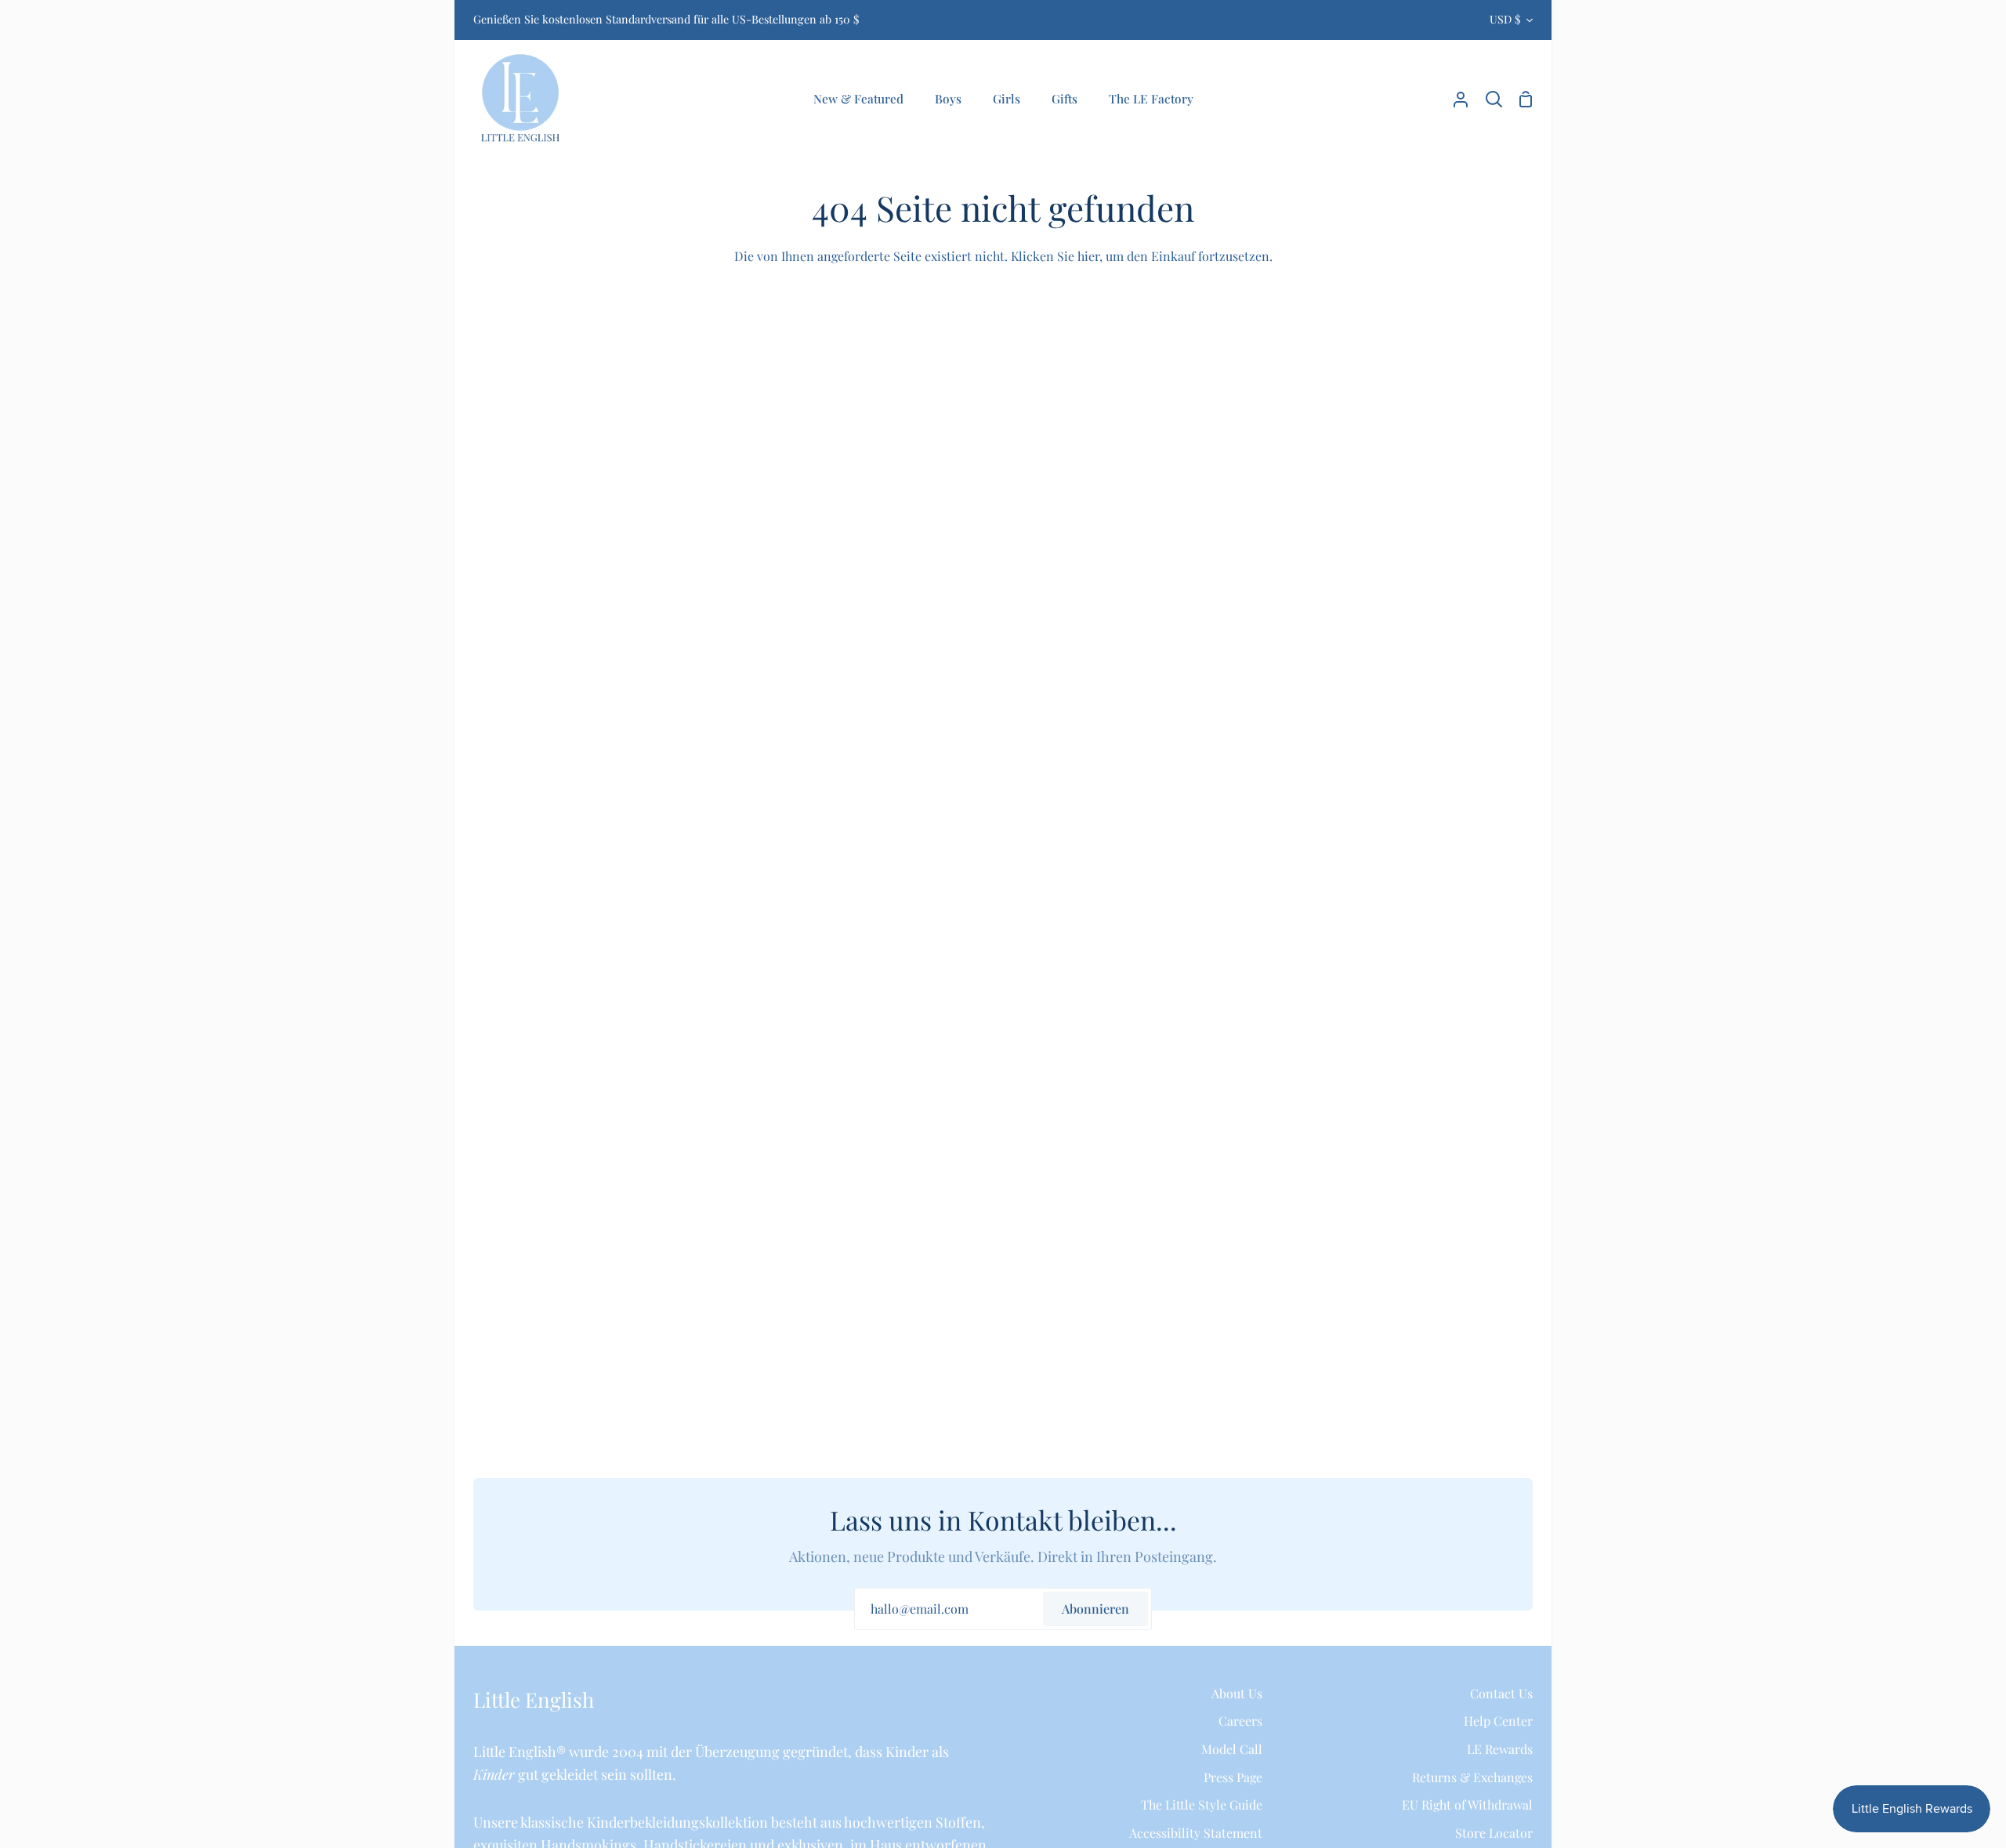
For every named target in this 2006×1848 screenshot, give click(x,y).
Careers (1240, 1721)
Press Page (1233, 1777)
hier (1088, 256)
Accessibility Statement (1196, 1833)
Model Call (1232, 1749)
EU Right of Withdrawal (1467, 1805)
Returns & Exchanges (1472, 1777)
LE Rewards (1500, 1749)
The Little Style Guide (1202, 1805)
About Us (1237, 1693)
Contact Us (1501, 1693)
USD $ (1505, 19)
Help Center (1498, 1721)
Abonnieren (1095, 1609)
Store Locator (1494, 1833)
